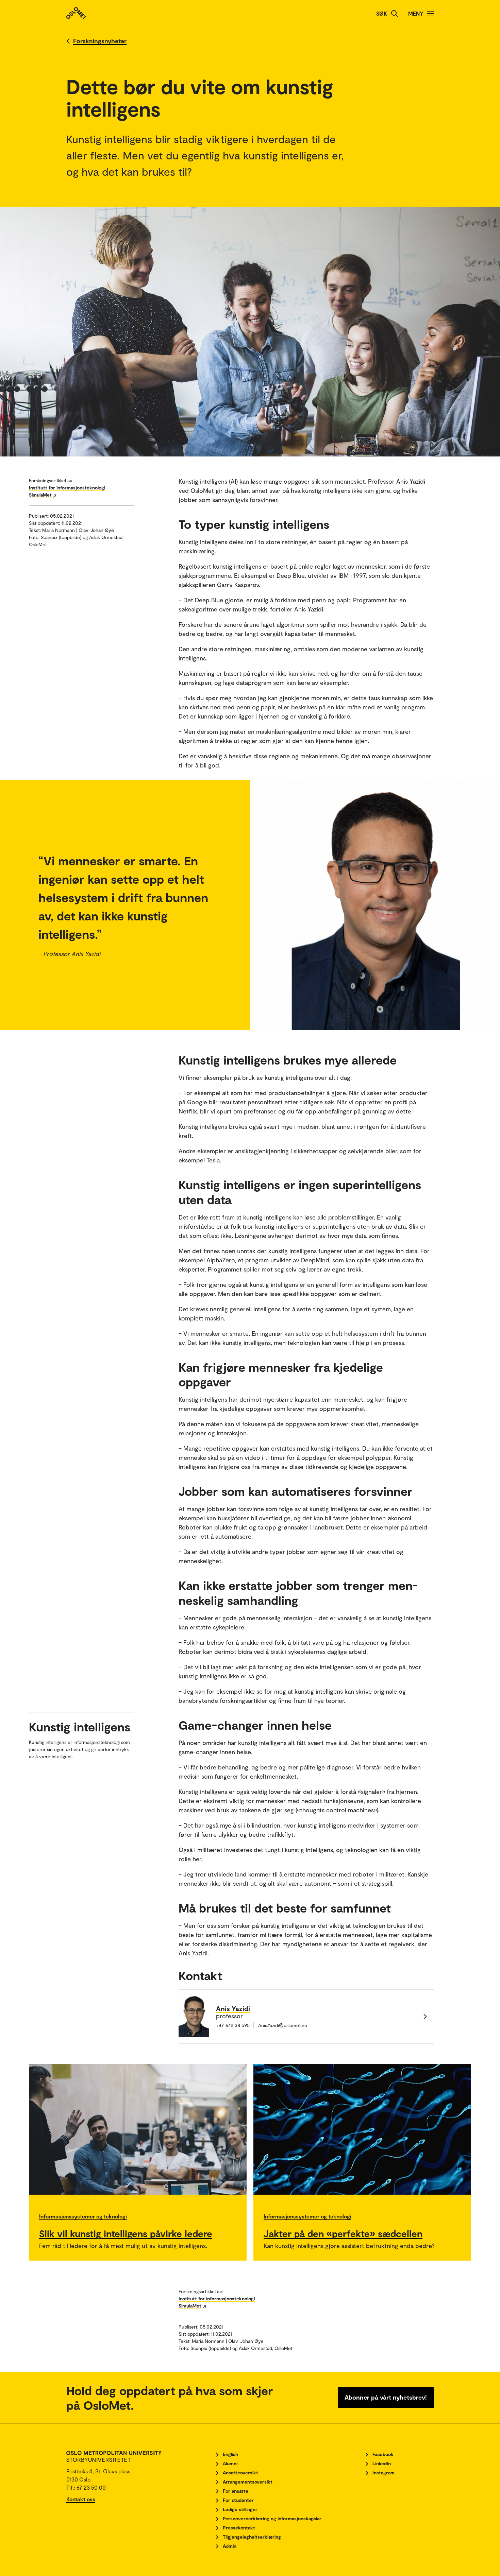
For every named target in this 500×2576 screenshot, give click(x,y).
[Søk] (395, 14)
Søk (382, 13)
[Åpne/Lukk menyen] (430, 14)
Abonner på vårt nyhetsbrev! (386, 2397)
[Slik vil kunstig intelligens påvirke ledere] (138, 2129)
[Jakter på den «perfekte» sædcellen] (362, 2129)
